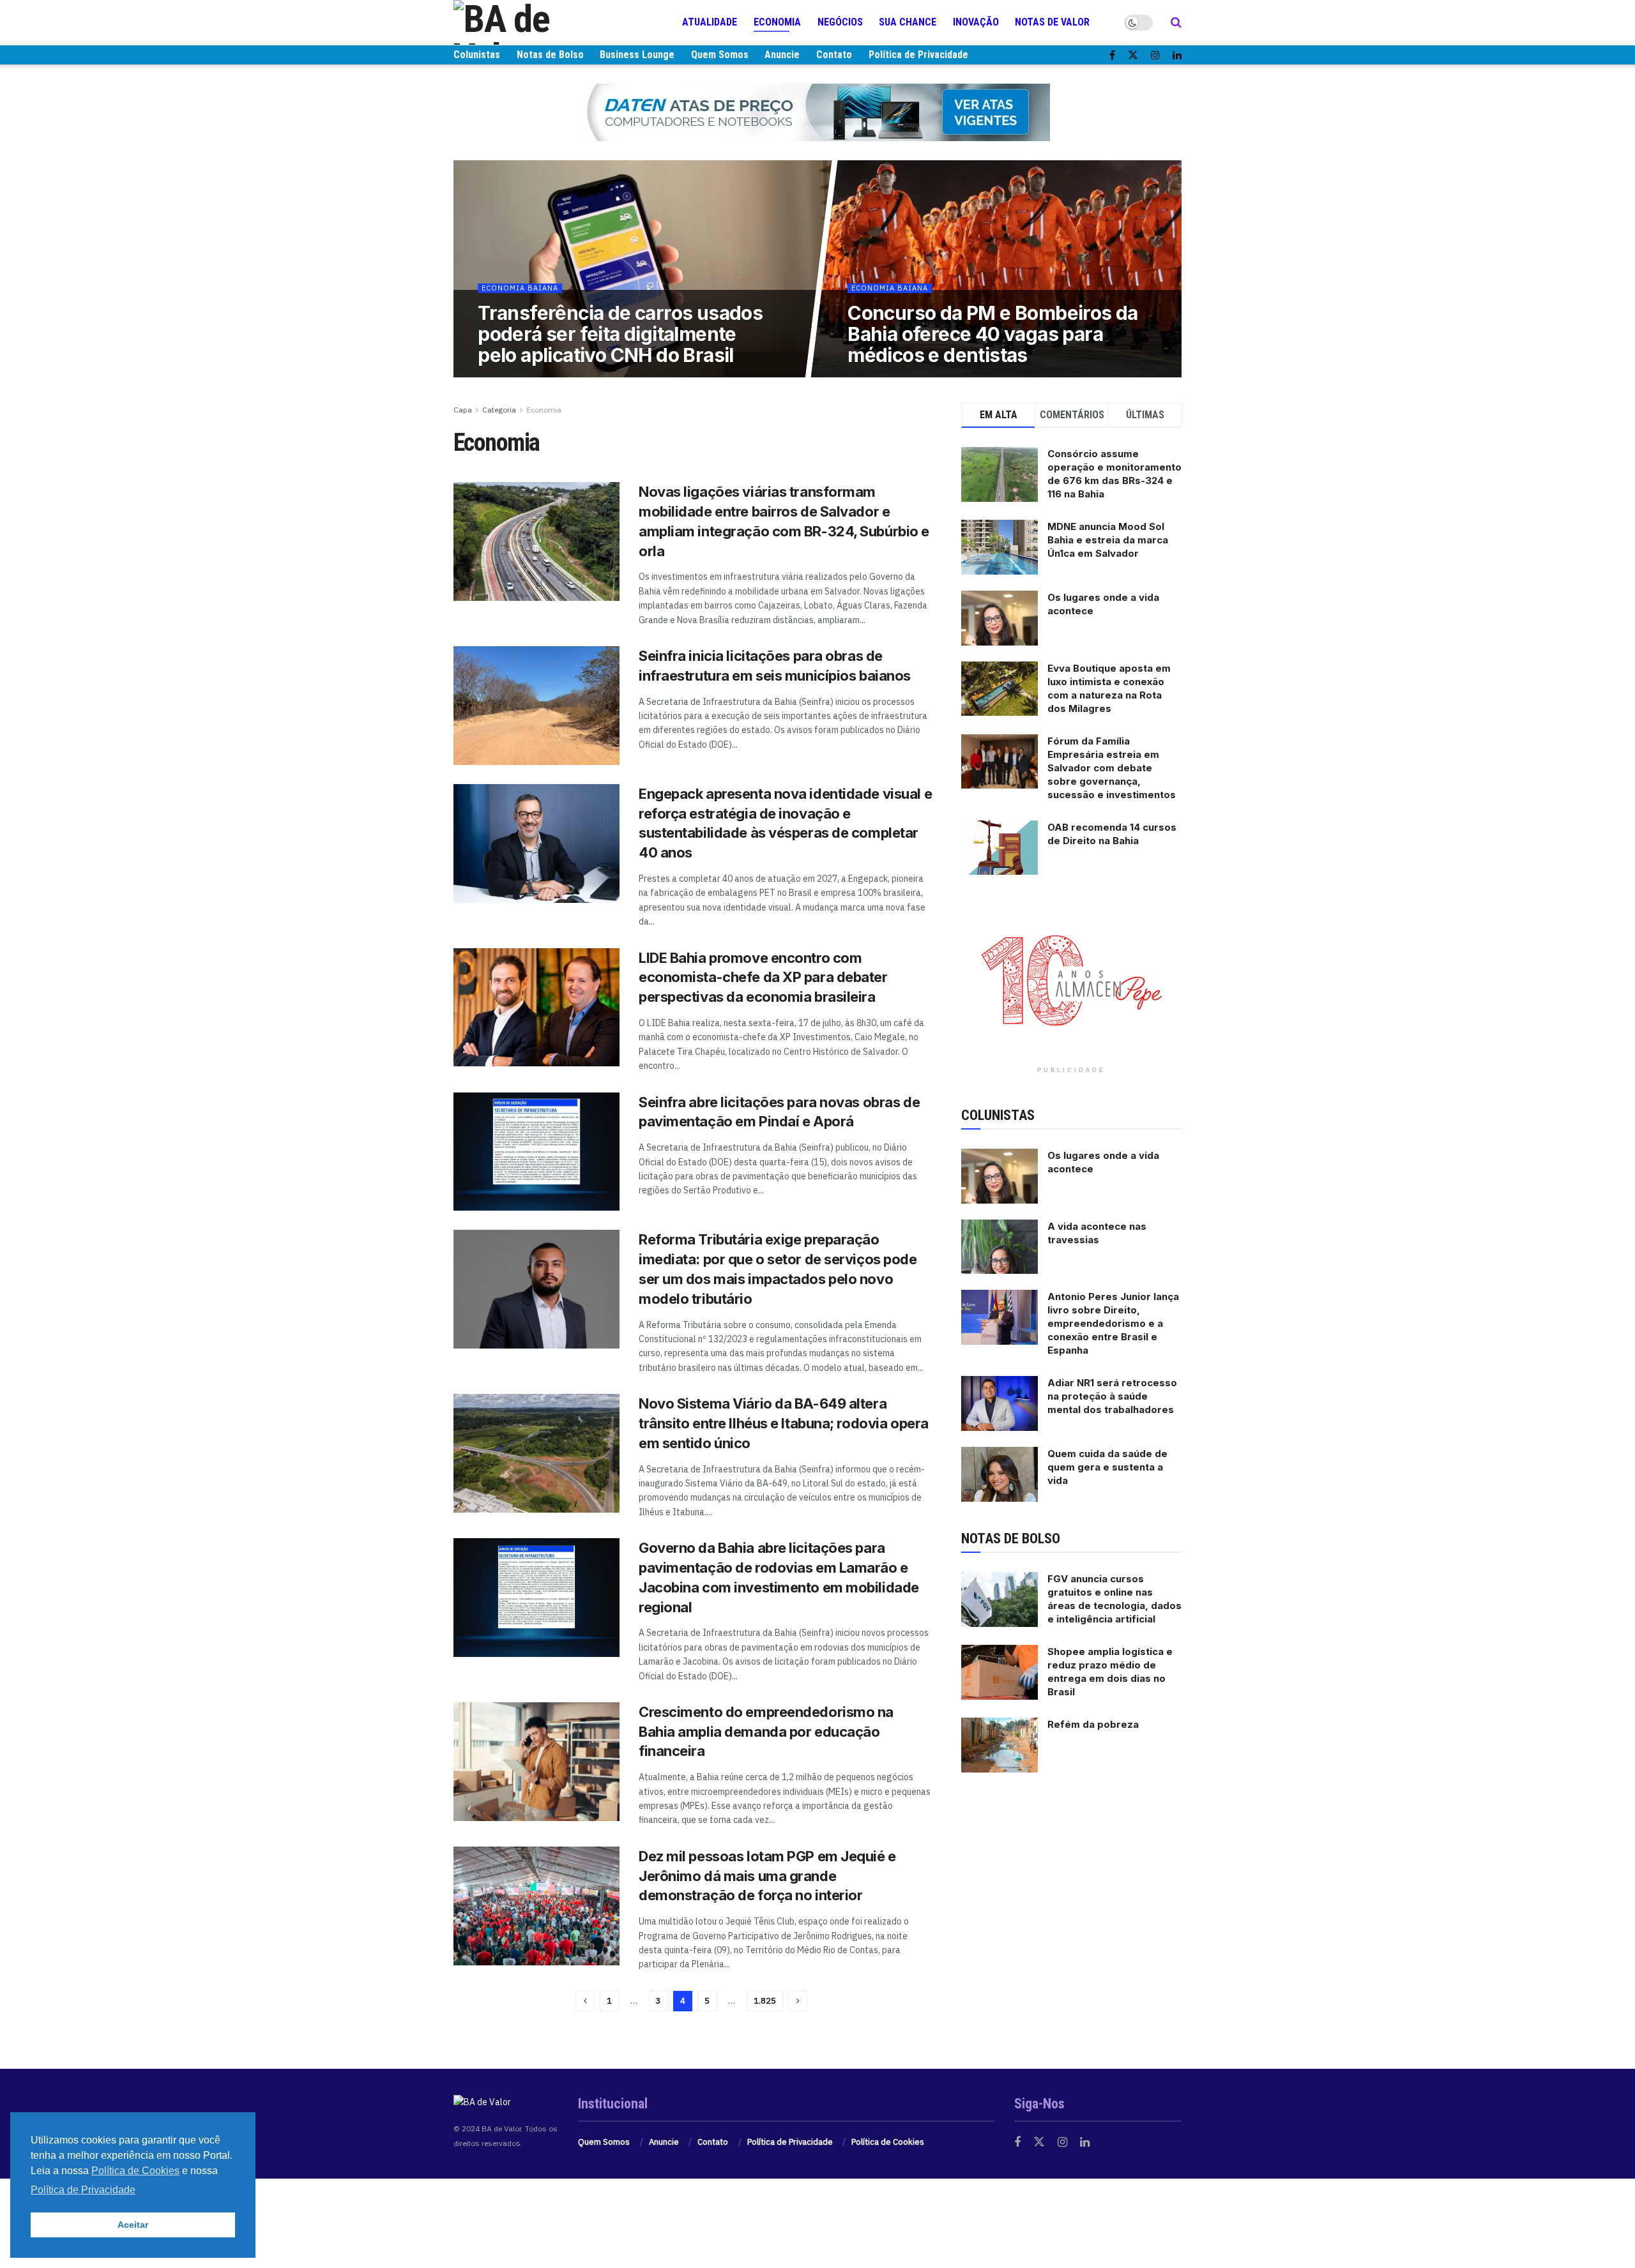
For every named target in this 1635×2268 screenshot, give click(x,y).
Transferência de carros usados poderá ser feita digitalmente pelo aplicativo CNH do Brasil (620, 334)
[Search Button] (1176, 22)
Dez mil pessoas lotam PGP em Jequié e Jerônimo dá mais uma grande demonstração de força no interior (767, 1876)
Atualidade (710, 22)
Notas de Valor (1052, 22)
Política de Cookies (888, 2142)
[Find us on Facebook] (1112, 55)
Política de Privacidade (918, 55)
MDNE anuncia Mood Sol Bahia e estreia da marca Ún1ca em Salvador (1108, 540)
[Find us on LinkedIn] (1177, 55)
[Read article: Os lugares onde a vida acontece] (1000, 1176)
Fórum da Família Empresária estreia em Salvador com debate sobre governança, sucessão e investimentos (1112, 768)
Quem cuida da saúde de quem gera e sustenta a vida (1107, 1467)
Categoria (499, 410)
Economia (777, 22)
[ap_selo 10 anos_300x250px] (1072, 979)
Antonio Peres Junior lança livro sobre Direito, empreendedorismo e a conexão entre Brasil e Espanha (1113, 1323)
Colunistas (477, 55)
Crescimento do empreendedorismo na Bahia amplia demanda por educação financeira (766, 1732)
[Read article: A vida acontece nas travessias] (1000, 1247)
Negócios (840, 22)
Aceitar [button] (133, 2225)
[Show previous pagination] (585, 2001)
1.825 (765, 2001)
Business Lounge (637, 55)
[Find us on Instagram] (1155, 55)
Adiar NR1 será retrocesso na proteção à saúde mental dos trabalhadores (1112, 1396)
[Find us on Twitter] (1133, 55)
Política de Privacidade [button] (83, 2190)
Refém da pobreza (1093, 1724)
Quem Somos (720, 55)
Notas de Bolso (550, 55)
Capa (463, 410)
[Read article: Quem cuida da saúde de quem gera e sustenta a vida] (1000, 1474)
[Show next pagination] (798, 2001)
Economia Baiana (519, 288)
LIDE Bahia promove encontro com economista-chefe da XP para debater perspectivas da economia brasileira (763, 978)
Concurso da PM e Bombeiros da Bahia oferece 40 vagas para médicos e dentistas (993, 334)
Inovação (976, 22)
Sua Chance (908, 22)
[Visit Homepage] (530, 22)
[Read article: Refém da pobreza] (1000, 1745)
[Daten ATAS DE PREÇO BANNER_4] (817, 112)
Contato (834, 55)
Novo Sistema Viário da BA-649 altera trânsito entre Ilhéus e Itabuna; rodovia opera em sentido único (784, 1423)
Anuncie (782, 55)
